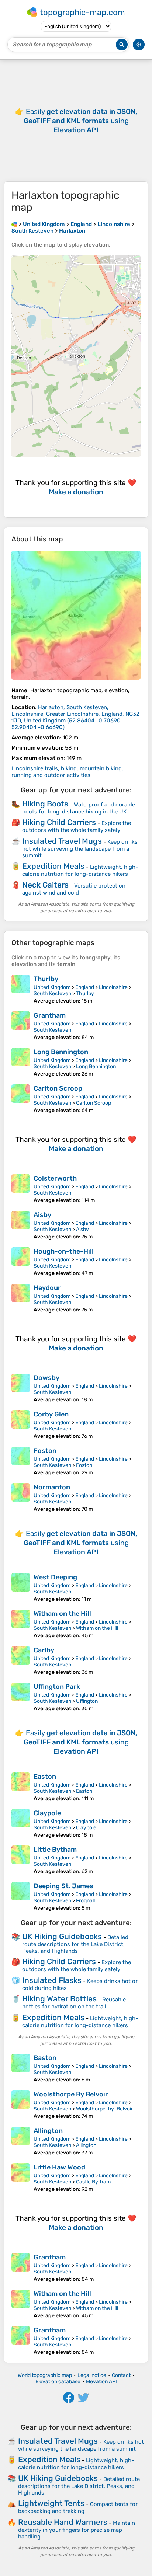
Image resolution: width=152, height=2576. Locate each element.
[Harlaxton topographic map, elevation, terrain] (76, 615)
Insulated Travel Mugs (62, 841)
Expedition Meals (53, 866)
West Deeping (55, 1577)
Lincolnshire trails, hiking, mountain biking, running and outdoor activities (67, 772)
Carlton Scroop (58, 1088)
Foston (45, 1451)
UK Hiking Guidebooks (62, 1936)
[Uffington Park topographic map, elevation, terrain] (21, 1697)
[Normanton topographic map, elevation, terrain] (21, 1498)
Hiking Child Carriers (59, 822)
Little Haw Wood (59, 2167)
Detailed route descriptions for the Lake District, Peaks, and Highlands (75, 1944)
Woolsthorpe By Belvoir (71, 2094)
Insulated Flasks (52, 1980)
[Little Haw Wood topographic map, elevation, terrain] (21, 2178)
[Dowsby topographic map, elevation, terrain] (21, 1388)
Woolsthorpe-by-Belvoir (104, 2109)
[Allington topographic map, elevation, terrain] (21, 2141)
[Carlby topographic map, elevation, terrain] (21, 1661)
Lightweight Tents (51, 2503)
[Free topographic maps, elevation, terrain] (14, 224)
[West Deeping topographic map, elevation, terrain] (21, 1588)
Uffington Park (57, 1687)
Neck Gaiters (45, 885)
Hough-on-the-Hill (64, 1251)
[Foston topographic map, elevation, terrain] (21, 1461)
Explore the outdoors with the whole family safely (77, 827)
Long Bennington (61, 1052)
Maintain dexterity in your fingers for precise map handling (77, 2530)
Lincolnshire (113, 987)
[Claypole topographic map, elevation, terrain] (21, 1824)
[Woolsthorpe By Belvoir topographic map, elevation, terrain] (21, 2105)
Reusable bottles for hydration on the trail (74, 2003)
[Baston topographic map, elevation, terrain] (21, 2068)
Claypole (47, 1813)
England (85, 987)
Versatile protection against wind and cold (74, 889)
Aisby (42, 1215)
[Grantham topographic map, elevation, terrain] (21, 1026)
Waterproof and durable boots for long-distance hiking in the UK (79, 808)
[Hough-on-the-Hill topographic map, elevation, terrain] (21, 1262)
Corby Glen (51, 1414)
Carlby (44, 1650)
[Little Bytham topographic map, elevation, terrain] (21, 1860)
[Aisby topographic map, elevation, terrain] (21, 1225)
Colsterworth (55, 1178)
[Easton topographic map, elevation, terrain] (21, 1787)
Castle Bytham (93, 2182)
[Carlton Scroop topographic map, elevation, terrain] (21, 1099)
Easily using (80, 121)
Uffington (87, 1701)
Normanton (52, 1487)
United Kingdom (52, 987)
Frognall (85, 1901)
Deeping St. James (63, 1886)
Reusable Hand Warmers (63, 2522)
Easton (45, 1777)
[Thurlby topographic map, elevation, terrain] (21, 989)
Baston (45, 2058)
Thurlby (46, 979)
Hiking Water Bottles (59, 1999)
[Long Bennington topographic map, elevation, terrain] (21, 1062)
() (75, 717)
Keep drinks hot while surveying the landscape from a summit (80, 849)
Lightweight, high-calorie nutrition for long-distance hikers (80, 870)
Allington (48, 2131)
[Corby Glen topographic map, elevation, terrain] (21, 1425)
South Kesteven (52, 994)
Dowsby (46, 1378)
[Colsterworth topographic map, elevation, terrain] (21, 1189)
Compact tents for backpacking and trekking (78, 2508)
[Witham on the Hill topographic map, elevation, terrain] (21, 1624)
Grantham (50, 1015)
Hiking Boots (45, 804)
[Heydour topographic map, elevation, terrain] (21, 1298)
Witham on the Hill (62, 1614)
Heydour (47, 1288)
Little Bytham (55, 1850)
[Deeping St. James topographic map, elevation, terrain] (21, 1897)
